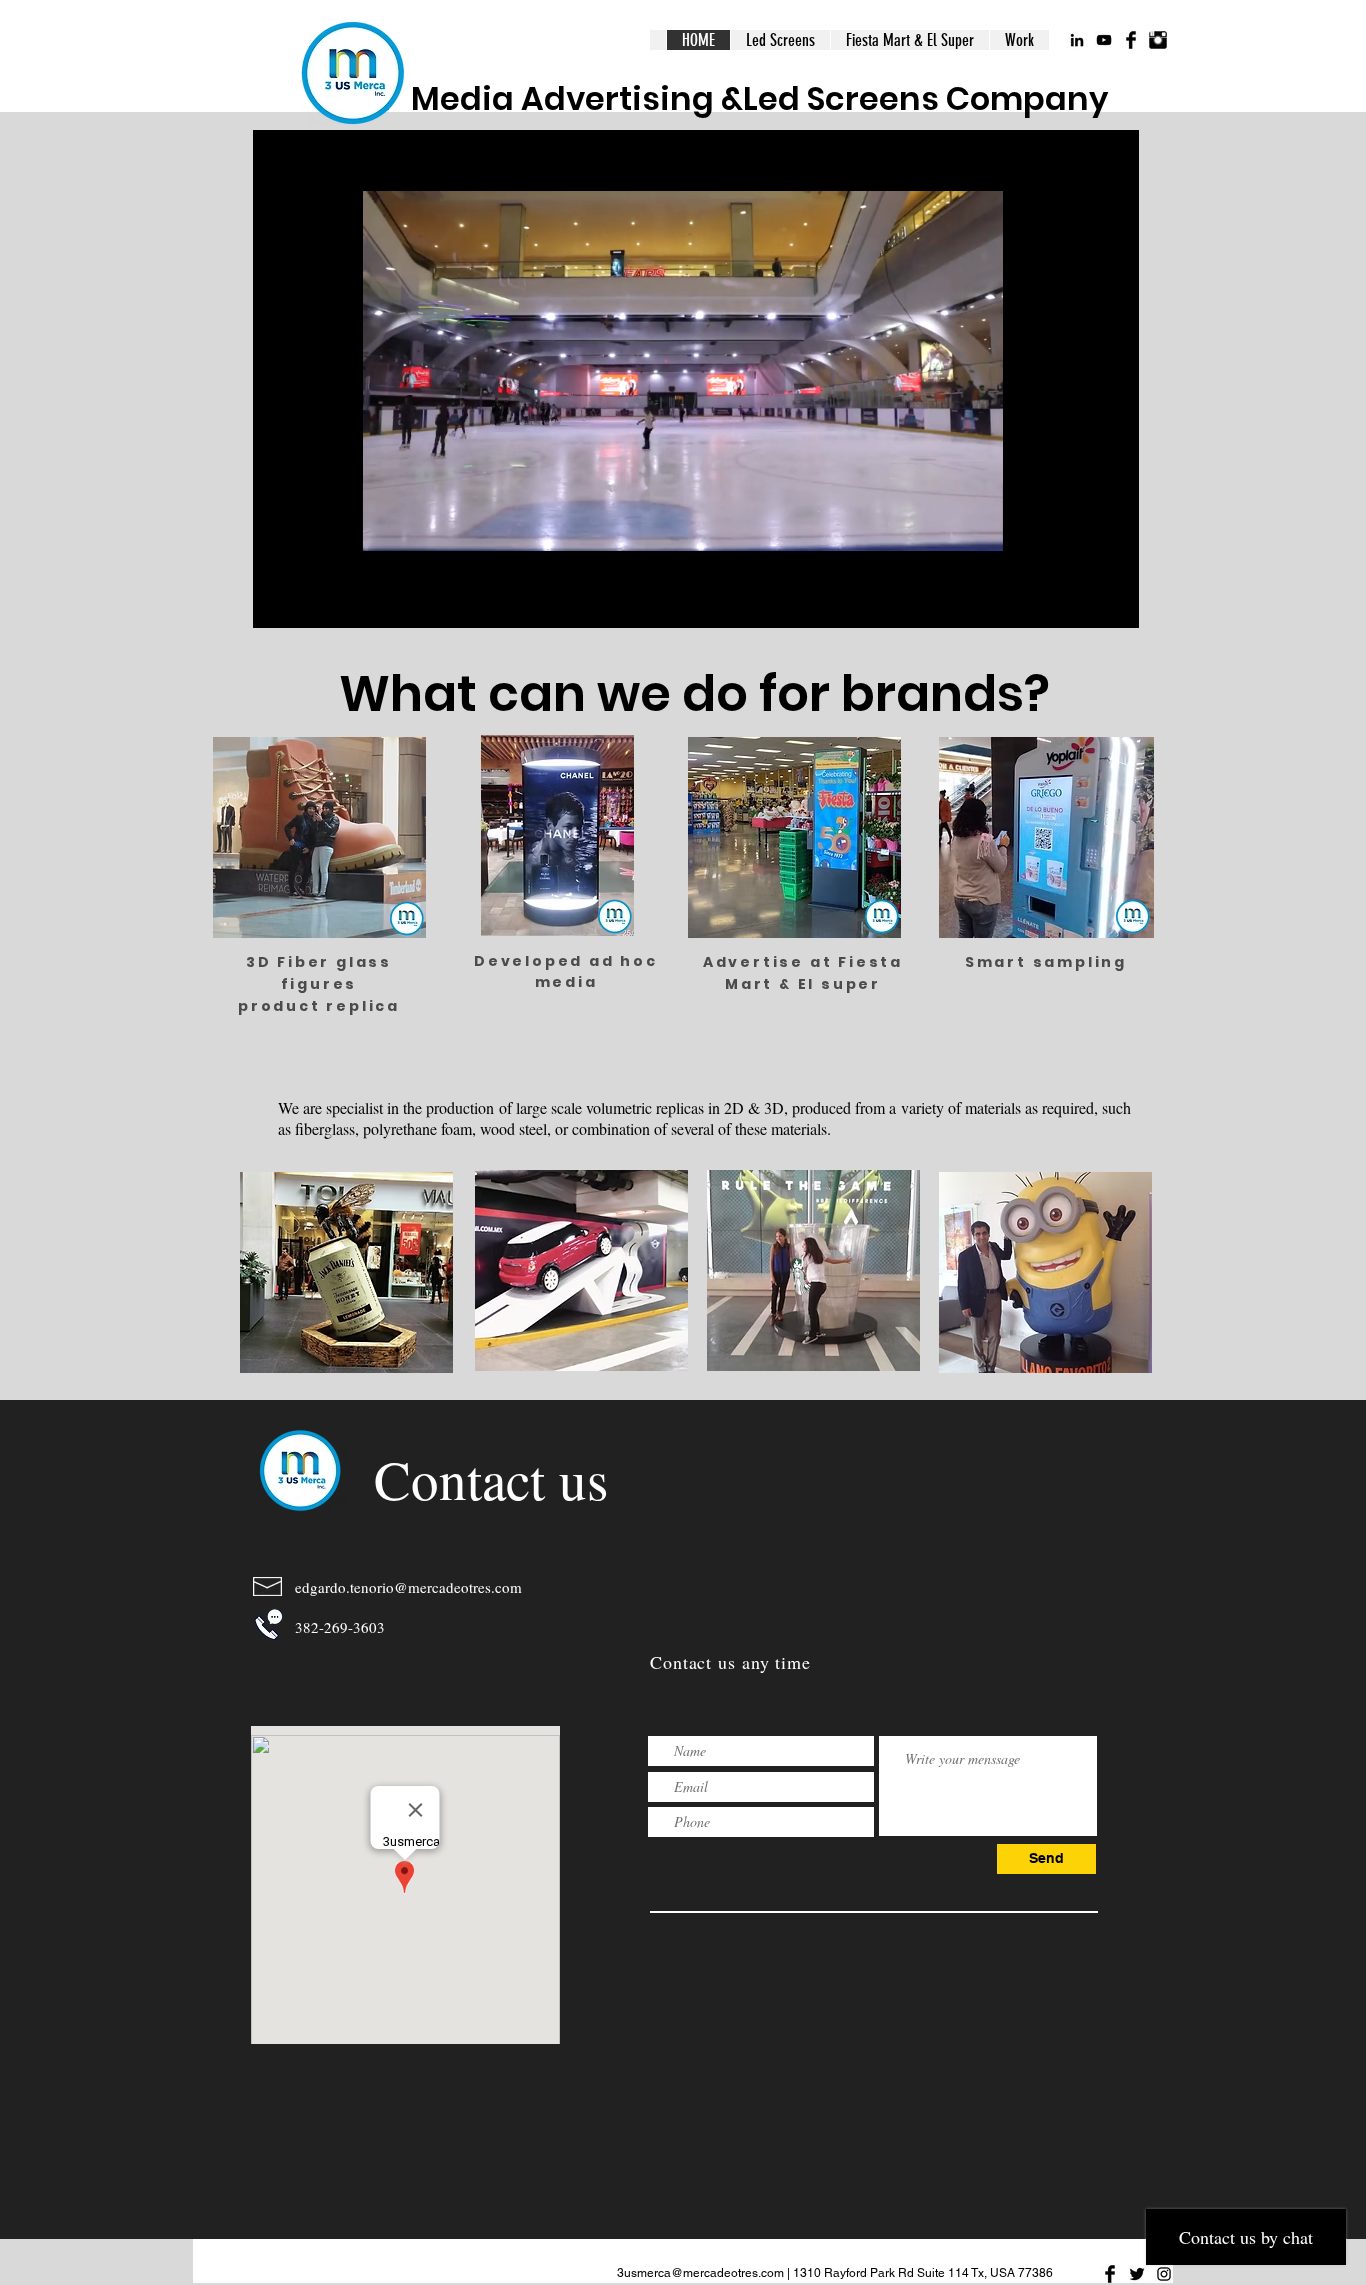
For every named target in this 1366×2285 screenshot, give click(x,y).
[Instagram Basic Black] (1158, 40)
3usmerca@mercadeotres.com (700, 2273)
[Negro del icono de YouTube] (1104, 40)
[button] (683, 529)
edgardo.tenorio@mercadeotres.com (408, 1587)
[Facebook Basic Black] (1131, 40)
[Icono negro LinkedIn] (1077, 40)
